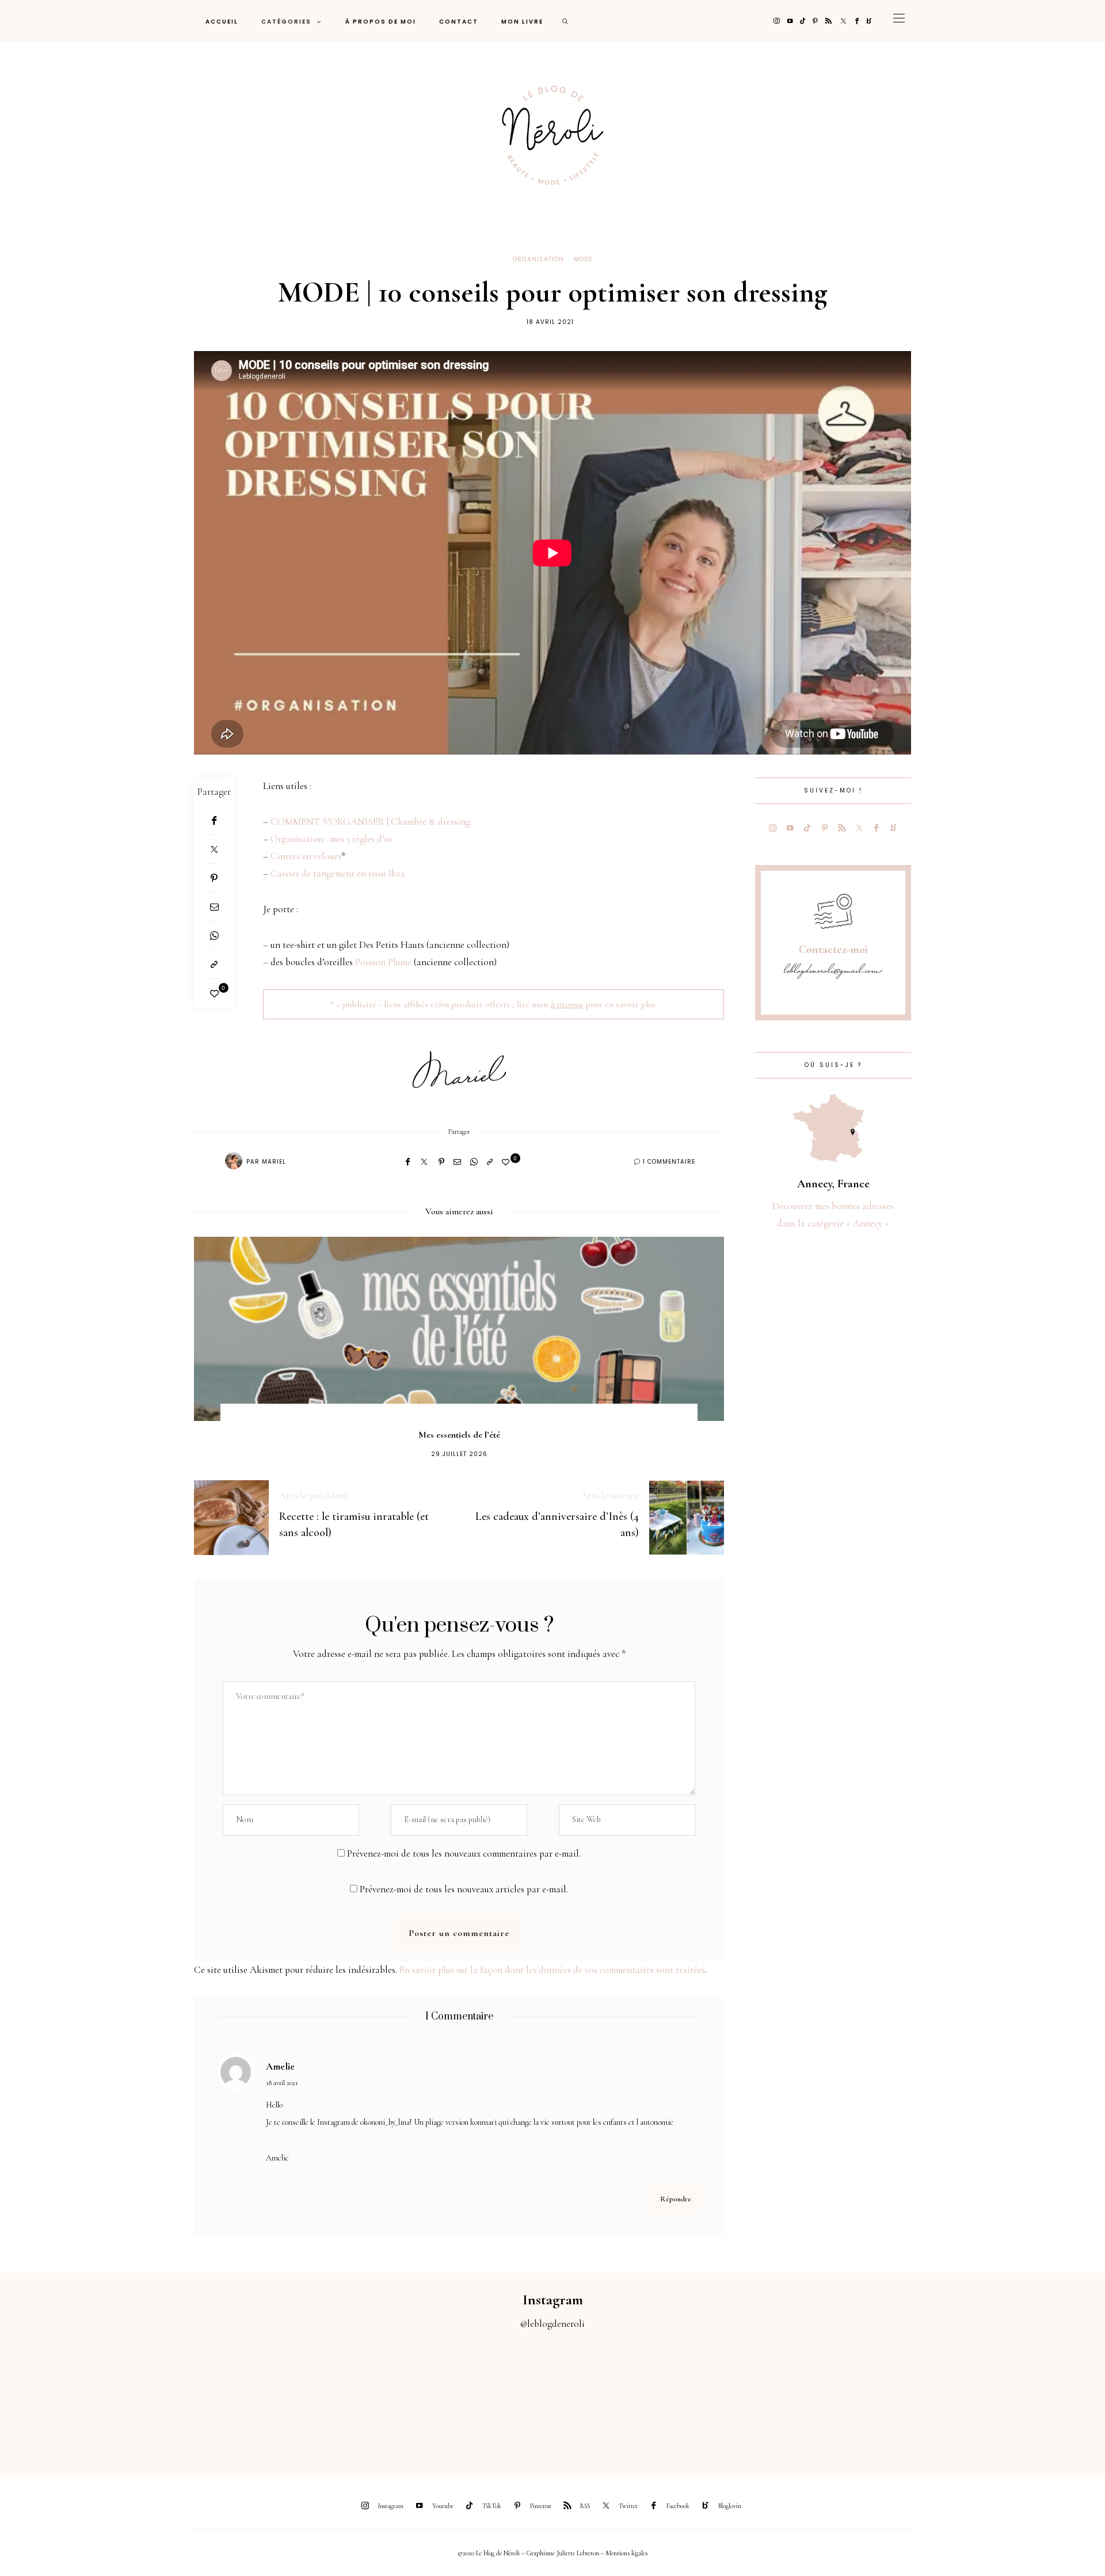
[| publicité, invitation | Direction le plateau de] (207, 2396)
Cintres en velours (306, 856)
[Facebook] (857, 21)
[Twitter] (843, 21)
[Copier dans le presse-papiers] (214, 965)
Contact (459, 22)
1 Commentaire (669, 1162)
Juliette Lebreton (578, 2553)
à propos (567, 1004)
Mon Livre (522, 22)
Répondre (676, 2199)
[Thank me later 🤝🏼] (1036, 2396)
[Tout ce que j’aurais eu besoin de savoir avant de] (898, 2396)
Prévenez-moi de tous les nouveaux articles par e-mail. (464, 1889)
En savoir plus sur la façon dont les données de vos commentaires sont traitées (552, 1970)
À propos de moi (381, 22)
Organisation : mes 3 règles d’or (331, 839)
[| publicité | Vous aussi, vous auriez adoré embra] (760, 2396)
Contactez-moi (833, 950)
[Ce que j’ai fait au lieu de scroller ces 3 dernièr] (69, 2396)
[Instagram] (777, 21)
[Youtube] (790, 21)
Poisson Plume (383, 962)
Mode (583, 259)
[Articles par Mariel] (234, 1161)
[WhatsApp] (214, 936)
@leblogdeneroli (552, 2324)
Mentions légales (627, 2553)
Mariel (274, 1162)
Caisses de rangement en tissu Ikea (338, 873)
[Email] (214, 907)
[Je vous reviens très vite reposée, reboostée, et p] (483, 2396)
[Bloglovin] (869, 21)
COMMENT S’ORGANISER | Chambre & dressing (370, 822)
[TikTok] (803, 21)
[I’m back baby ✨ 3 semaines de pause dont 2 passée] (345, 2396)
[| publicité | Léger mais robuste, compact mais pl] (622, 2396)
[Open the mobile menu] (899, 21)
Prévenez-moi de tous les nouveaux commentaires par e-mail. (464, 1853)
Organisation (538, 259)
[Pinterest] (815, 21)
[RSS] (828, 21)
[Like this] (214, 994)
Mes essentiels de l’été (459, 1435)
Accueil (222, 22)
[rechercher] (566, 21)
